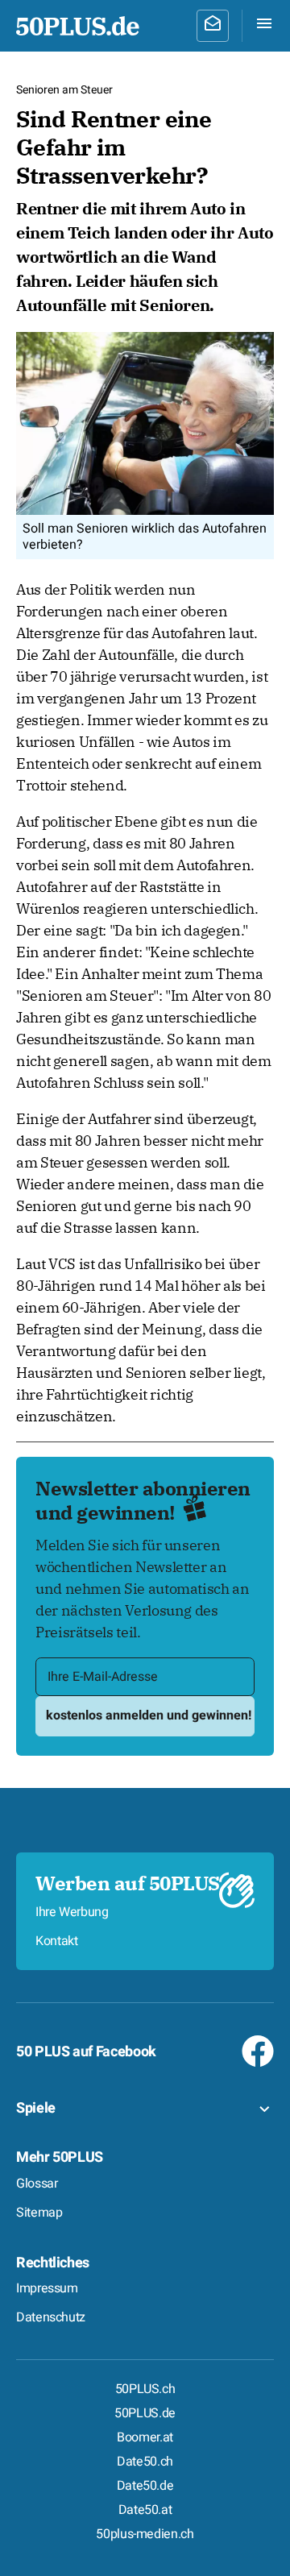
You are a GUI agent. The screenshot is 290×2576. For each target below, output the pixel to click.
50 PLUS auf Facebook (86, 2052)
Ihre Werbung (72, 1912)
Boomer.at (145, 2437)
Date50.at (145, 2510)
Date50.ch (145, 2462)
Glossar (37, 2184)
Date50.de (145, 2486)
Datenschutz (51, 2317)
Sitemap (39, 2213)
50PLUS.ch (145, 2389)
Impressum (47, 2288)
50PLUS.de (145, 2413)
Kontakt (56, 1941)
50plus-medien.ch (145, 2534)
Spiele (36, 2108)
